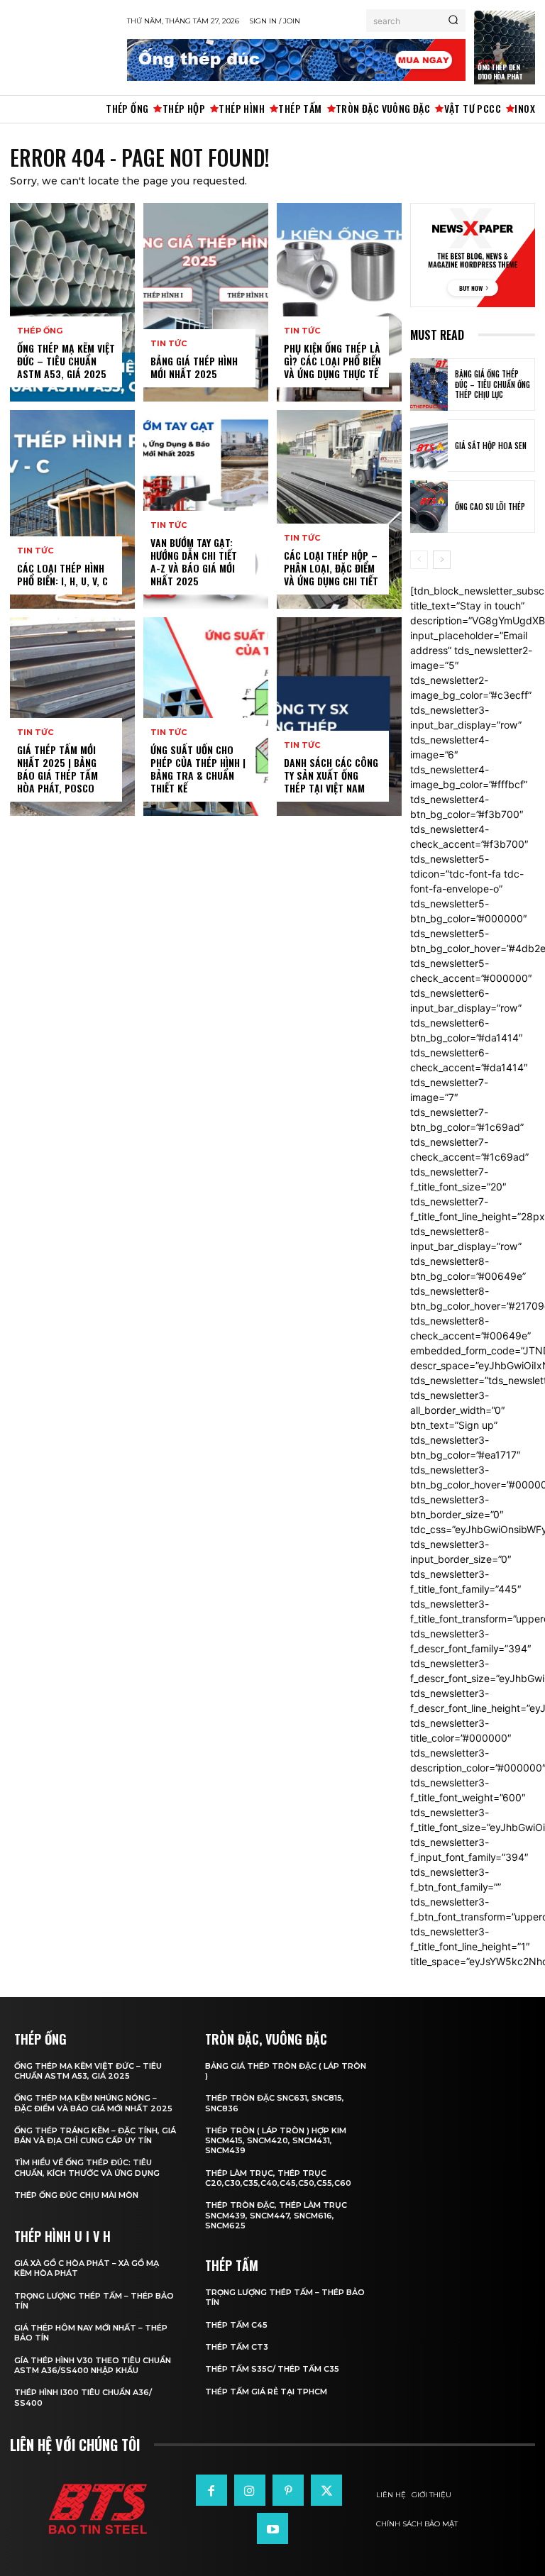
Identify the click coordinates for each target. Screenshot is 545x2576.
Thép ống (40, 331)
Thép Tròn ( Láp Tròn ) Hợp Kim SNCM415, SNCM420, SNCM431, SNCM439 (276, 2141)
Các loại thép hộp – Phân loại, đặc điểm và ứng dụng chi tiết (331, 568)
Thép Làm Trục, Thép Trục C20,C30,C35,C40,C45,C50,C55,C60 (278, 2178)
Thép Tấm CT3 (237, 2347)
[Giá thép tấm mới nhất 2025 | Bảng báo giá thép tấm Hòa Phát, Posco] (72, 717)
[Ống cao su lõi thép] (429, 507)
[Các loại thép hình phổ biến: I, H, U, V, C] (72, 509)
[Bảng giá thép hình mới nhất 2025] (206, 302)
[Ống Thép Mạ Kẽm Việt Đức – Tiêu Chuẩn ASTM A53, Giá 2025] (72, 302)
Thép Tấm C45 (236, 2325)
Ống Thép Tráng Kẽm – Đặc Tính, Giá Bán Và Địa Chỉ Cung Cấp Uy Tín (95, 2135)
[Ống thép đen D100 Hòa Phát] (505, 48)
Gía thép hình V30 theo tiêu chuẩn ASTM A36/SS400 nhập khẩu (93, 2365)
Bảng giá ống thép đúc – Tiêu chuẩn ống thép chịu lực (492, 384)
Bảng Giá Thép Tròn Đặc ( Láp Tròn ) (286, 2071)
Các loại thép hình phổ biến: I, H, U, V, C (62, 574)
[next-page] (442, 560)
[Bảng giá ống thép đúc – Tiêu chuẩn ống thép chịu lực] (429, 385)
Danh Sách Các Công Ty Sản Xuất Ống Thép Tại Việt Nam (331, 775)
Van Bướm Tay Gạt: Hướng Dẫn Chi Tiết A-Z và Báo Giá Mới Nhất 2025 (194, 562)
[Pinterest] (288, 2490)
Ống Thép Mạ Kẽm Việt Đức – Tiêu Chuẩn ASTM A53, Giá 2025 (66, 361)
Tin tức (35, 551)
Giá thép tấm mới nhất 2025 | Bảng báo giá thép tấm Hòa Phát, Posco (57, 769)
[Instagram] (250, 2490)
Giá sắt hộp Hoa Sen (491, 446)
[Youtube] (272, 2528)
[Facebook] (211, 2490)
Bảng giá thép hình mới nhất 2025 (194, 367)
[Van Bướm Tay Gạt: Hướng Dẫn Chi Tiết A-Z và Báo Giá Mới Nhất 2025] (206, 509)
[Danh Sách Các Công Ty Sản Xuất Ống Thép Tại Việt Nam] (339, 717)
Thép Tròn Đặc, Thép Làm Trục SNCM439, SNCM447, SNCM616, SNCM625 (276, 2215)
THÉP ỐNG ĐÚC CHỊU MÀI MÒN (76, 2195)
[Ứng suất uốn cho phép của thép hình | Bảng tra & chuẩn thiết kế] (206, 717)
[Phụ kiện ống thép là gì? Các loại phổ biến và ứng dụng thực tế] (339, 302)
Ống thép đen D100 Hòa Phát (500, 72)
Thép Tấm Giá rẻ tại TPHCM (266, 2392)
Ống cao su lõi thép (490, 507)
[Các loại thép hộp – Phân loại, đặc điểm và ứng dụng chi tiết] (339, 509)
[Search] (453, 21)
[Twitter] (326, 2490)
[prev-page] (419, 560)
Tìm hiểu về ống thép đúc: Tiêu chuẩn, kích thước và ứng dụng (87, 2167)
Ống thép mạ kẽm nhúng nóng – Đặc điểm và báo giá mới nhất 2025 (93, 2103)
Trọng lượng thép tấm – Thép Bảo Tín (94, 2301)
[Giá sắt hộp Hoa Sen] (429, 446)
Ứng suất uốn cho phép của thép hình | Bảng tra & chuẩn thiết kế (198, 769)
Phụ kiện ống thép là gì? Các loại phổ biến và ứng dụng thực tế (332, 361)
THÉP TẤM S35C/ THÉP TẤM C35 (272, 2369)
